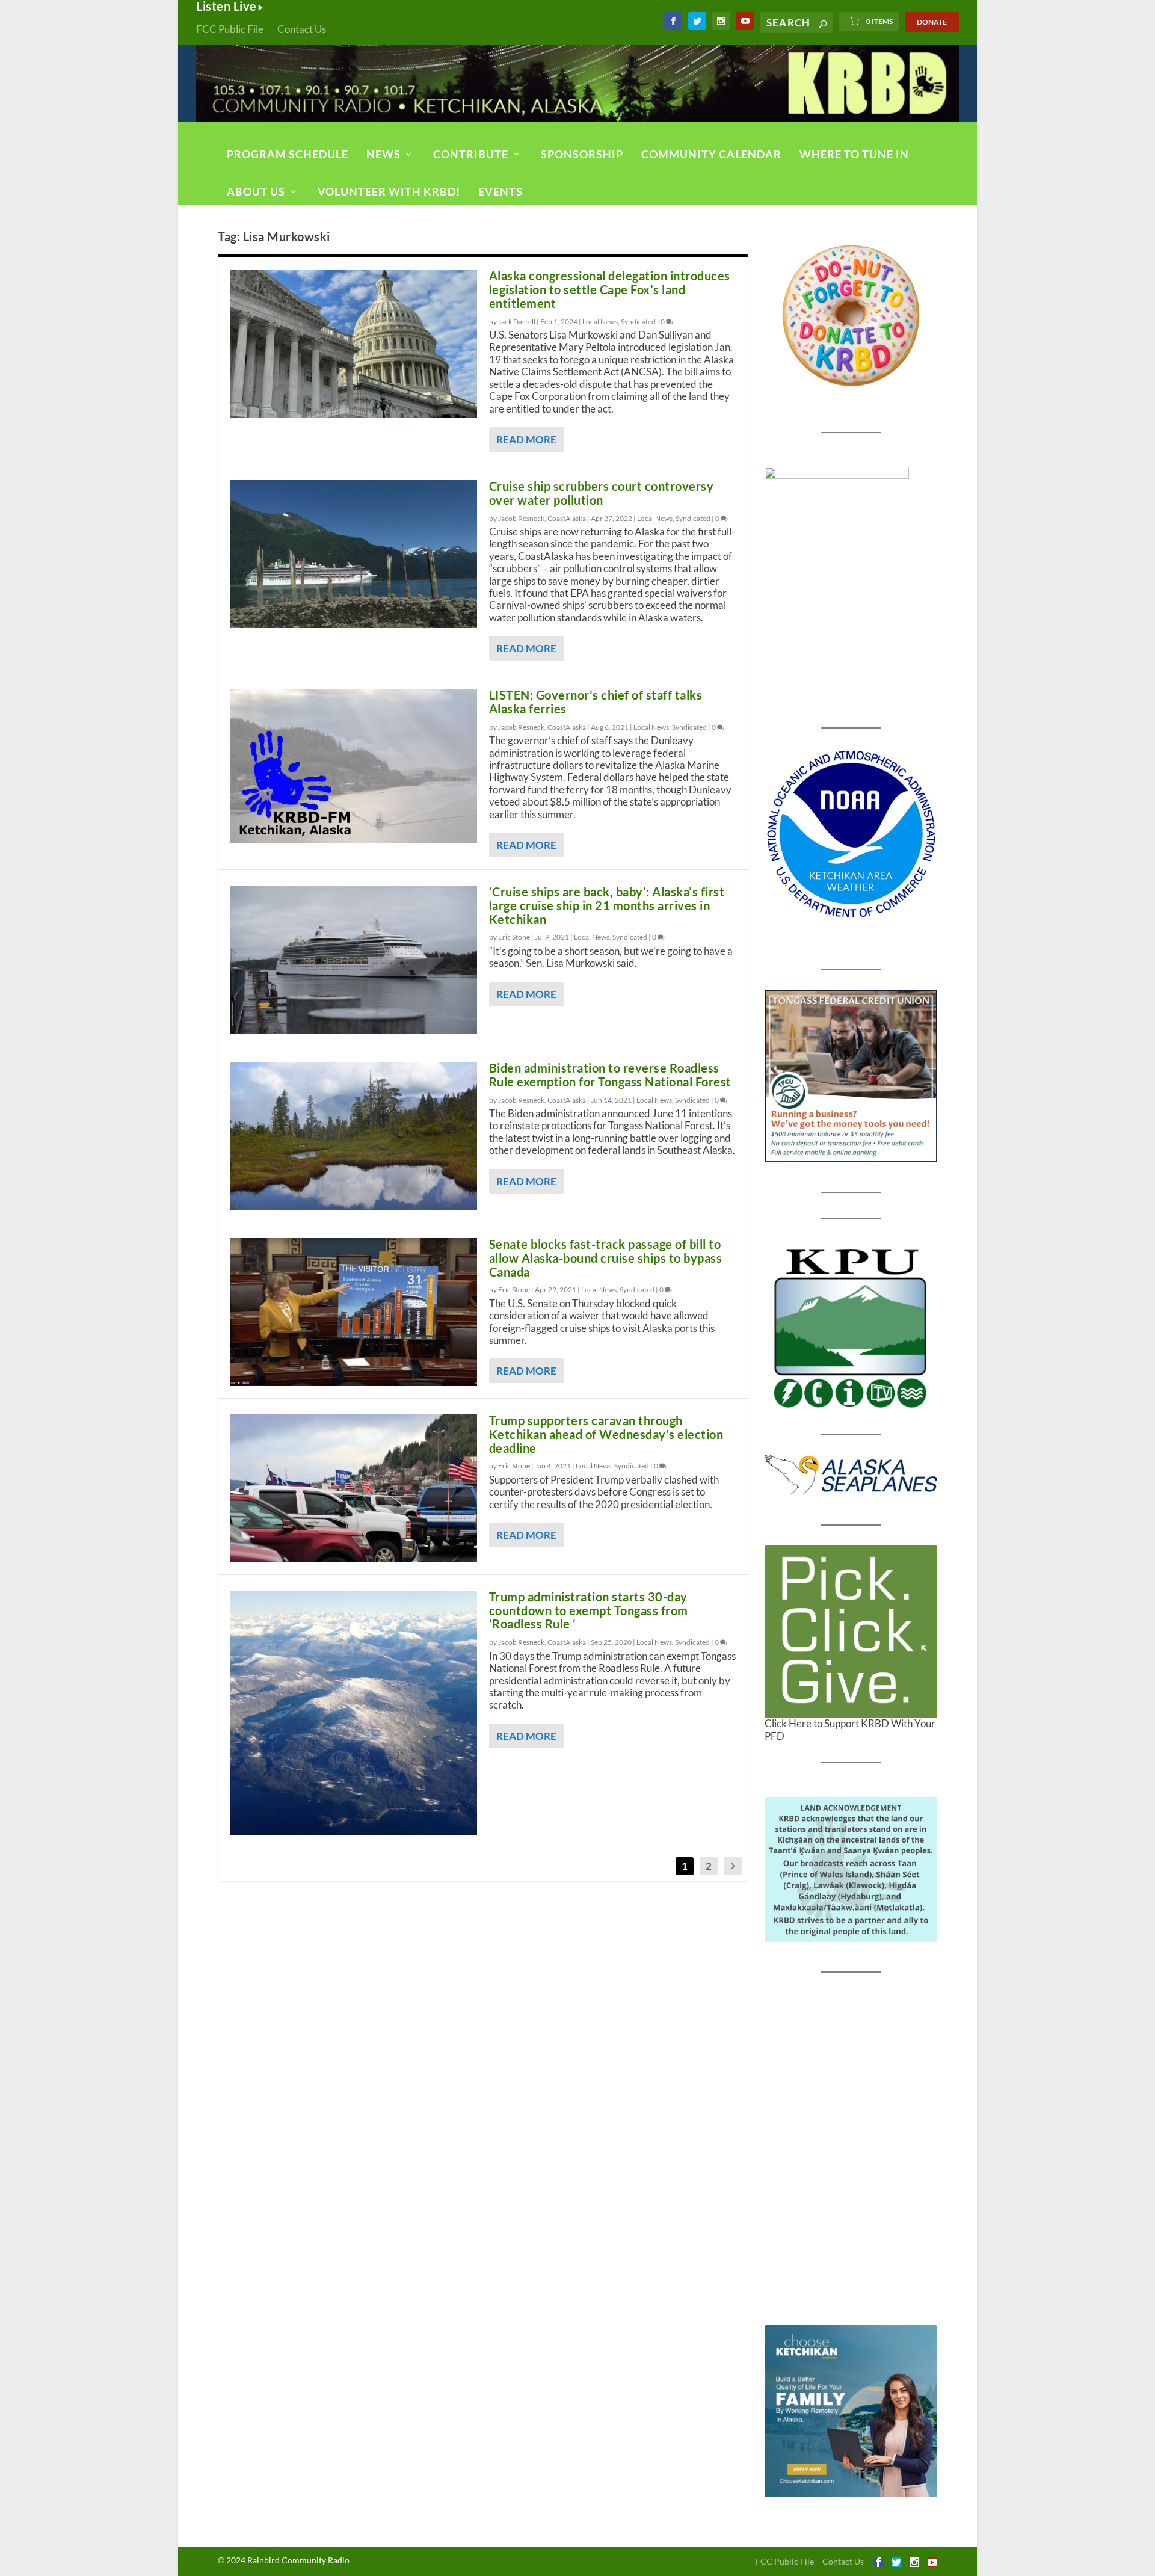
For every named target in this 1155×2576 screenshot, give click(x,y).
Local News (600, 322)
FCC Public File (230, 29)
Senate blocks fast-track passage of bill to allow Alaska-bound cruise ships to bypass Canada (606, 1258)
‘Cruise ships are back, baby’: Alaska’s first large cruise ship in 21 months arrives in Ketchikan (607, 905)
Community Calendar (711, 154)
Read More (526, 439)
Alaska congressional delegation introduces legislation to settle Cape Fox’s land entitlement (610, 289)
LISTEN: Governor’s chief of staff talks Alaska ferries (596, 702)
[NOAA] (851, 834)
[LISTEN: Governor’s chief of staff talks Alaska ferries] (353, 766)
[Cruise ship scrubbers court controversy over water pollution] (353, 554)
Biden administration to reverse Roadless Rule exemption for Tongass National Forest (610, 1075)
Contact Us (302, 29)
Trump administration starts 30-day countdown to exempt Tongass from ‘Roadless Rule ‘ (589, 1610)
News (383, 154)
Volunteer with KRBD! (389, 191)
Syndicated (638, 322)
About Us (256, 191)
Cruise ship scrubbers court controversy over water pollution (602, 493)
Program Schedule (288, 154)
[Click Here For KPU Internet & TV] (851, 1327)
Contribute (471, 154)
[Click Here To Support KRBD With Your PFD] (851, 1632)
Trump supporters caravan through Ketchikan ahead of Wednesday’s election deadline (606, 1434)
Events (500, 191)
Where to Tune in (854, 154)
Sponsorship (582, 154)
